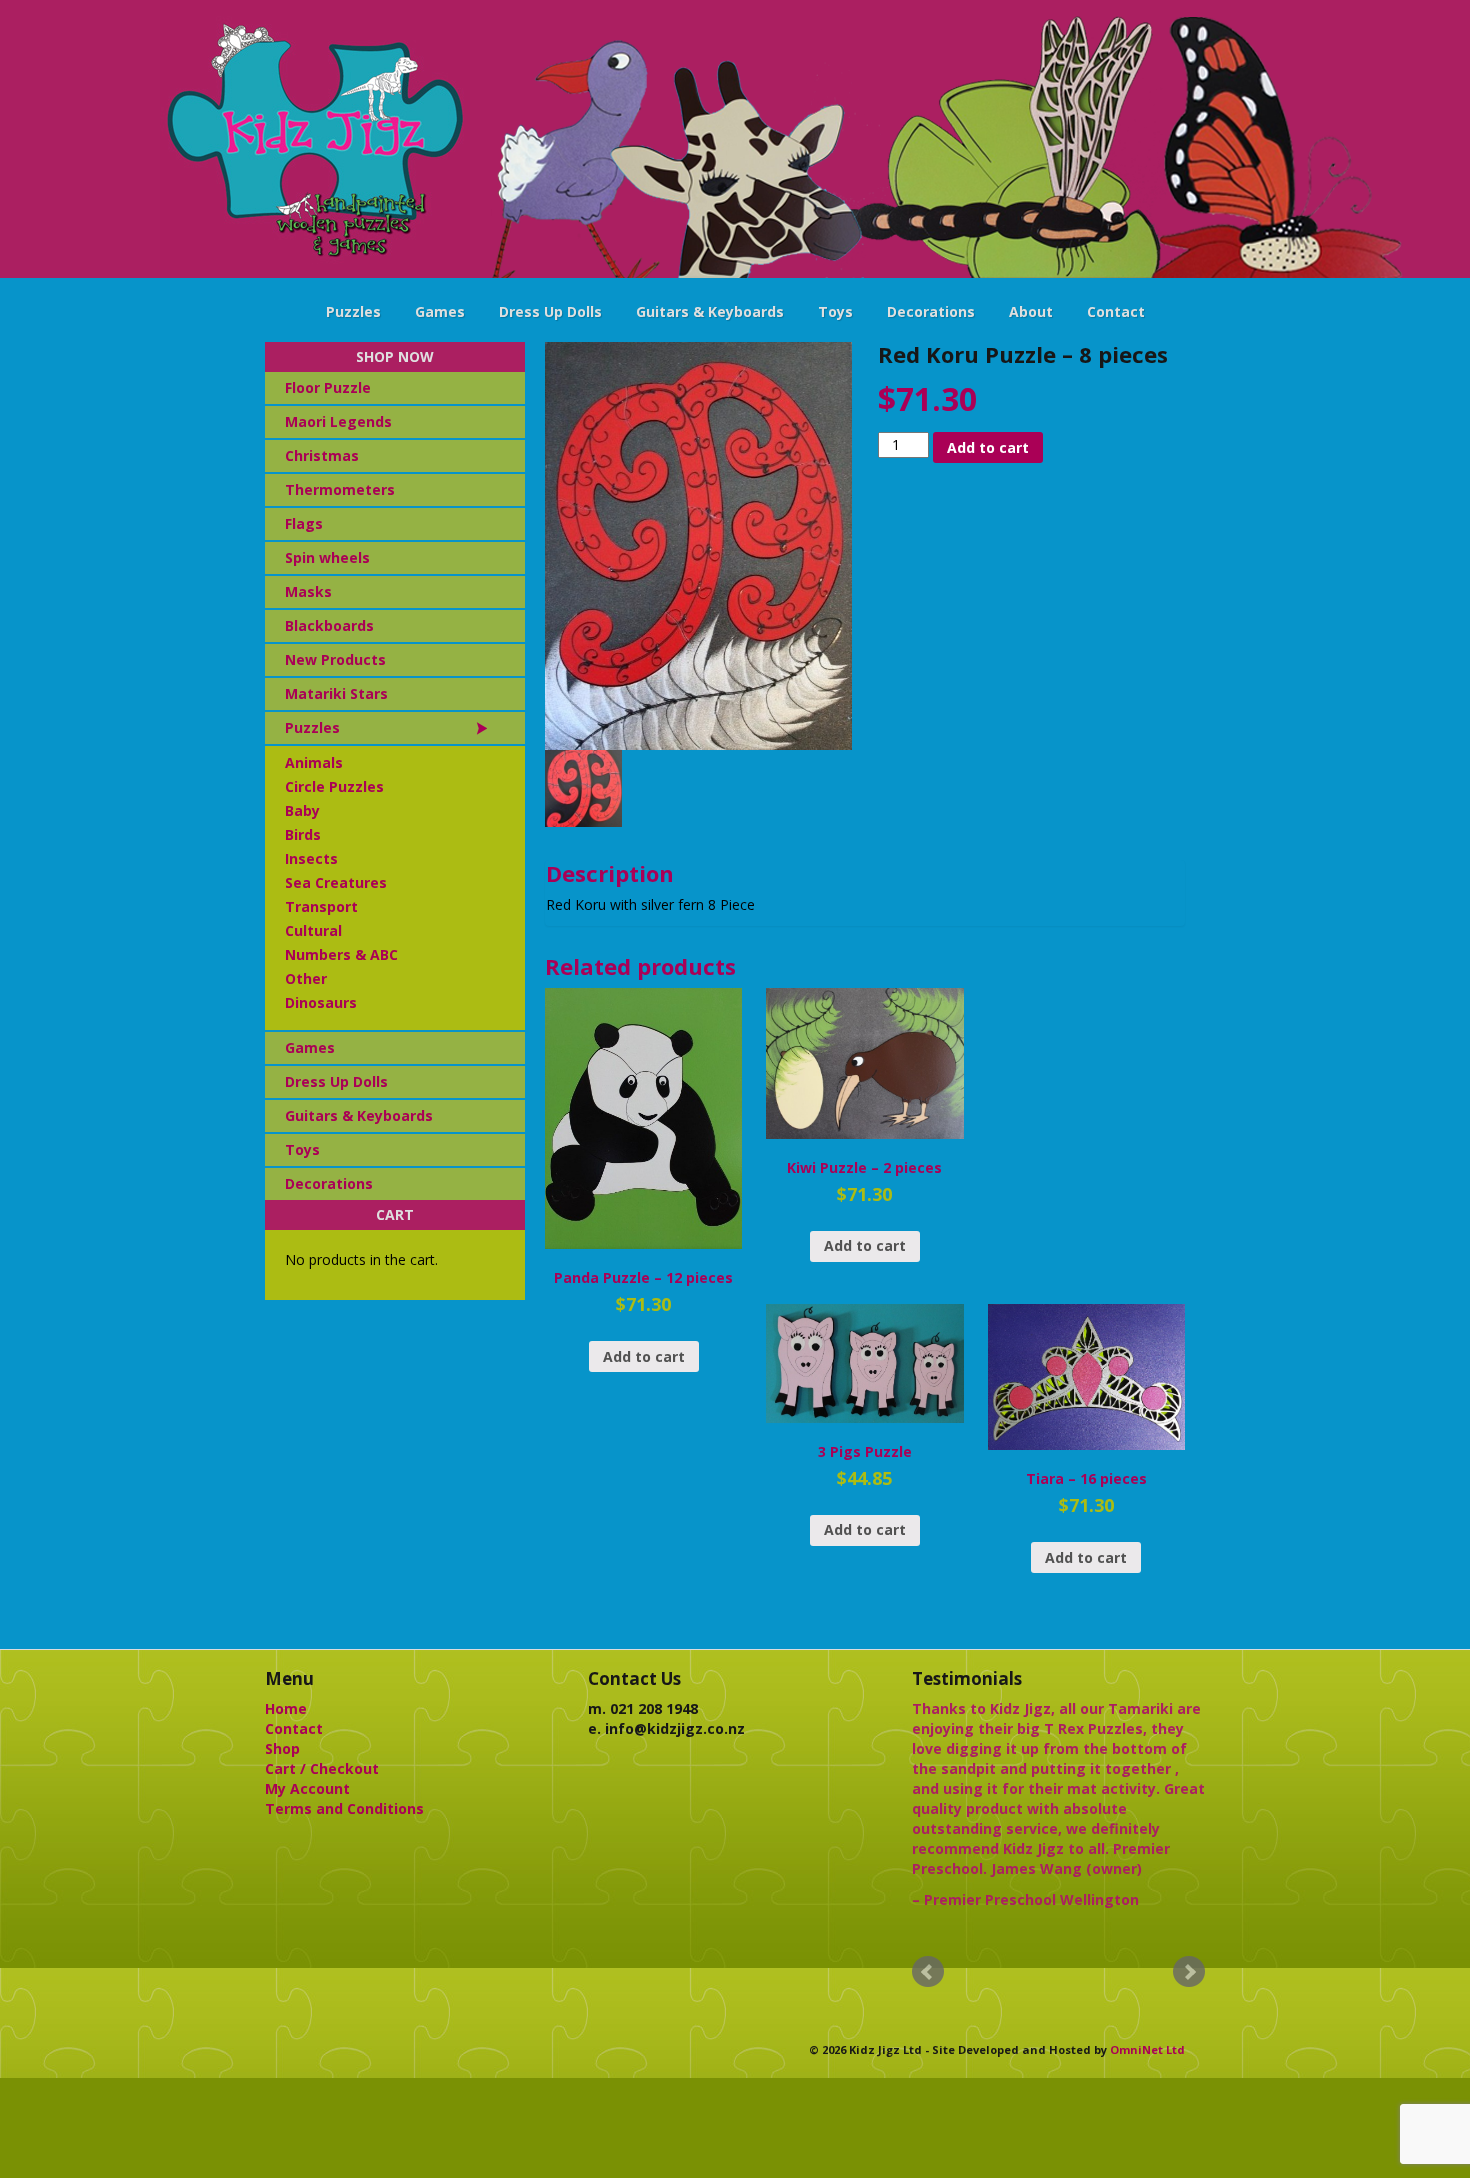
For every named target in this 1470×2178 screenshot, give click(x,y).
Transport (321, 906)
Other (306, 978)
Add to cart (988, 447)
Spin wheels (327, 557)
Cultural (313, 930)
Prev (928, 1972)
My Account (307, 1788)
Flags (304, 523)
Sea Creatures (336, 882)
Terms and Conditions (344, 1808)
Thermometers (340, 489)
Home (286, 1708)
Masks (308, 591)
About (1031, 311)
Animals (314, 762)
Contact (1116, 311)
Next (1189, 1972)
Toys (835, 311)
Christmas (322, 455)
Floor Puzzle (328, 387)
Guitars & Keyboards (710, 311)
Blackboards (329, 625)
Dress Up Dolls (550, 311)
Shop (282, 1748)
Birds (303, 834)
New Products (335, 659)
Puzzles (353, 311)
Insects (311, 858)
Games (440, 311)
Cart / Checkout (322, 1768)
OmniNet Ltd (1147, 2049)
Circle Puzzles (334, 786)
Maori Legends (338, 421)
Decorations (931, 311)
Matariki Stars (336, 693)
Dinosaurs (321, 1002)
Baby (302, 810)
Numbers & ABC (341, 954)
